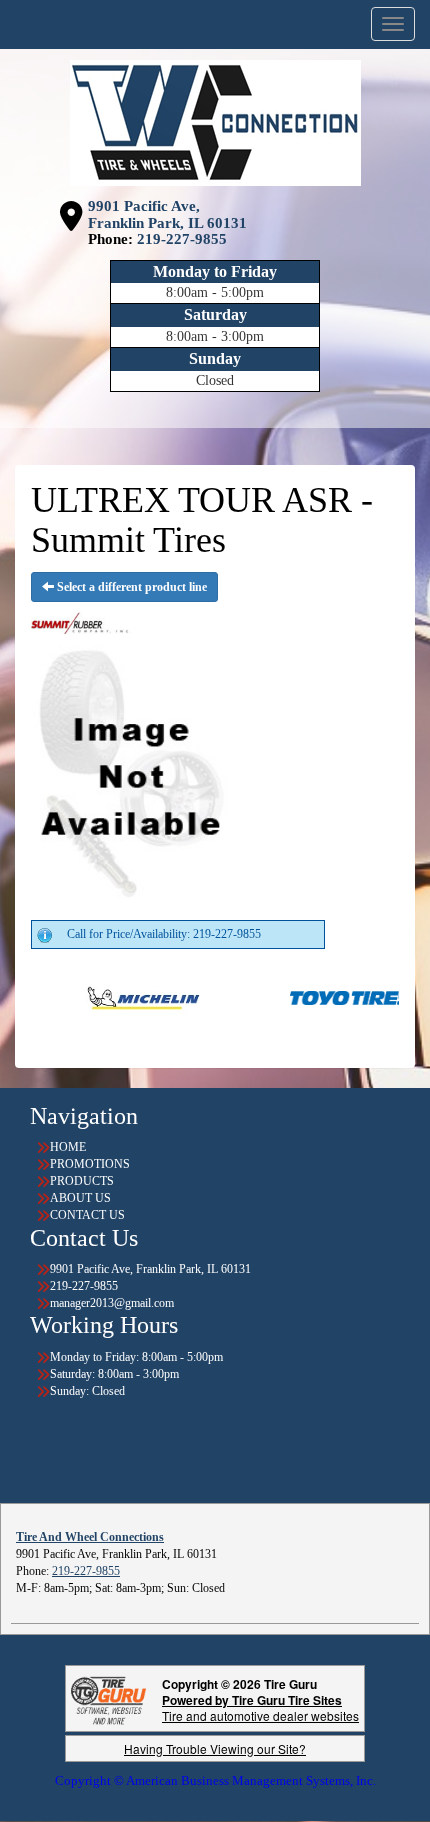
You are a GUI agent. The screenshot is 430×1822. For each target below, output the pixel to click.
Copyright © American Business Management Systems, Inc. (215, 1780)
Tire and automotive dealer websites (260, 1707)
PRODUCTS (82, 1181)
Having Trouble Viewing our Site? (215, 1748)
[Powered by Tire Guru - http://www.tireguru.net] (108, 1698)
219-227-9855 (182, 239)
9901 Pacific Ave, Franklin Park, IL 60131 (167, 214)
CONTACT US (87, 1215)
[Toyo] (318, 997)
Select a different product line (130, 587)
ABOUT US (80, 1198)
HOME (68, 1147)
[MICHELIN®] (108, 997)
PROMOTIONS (90, 1164)
